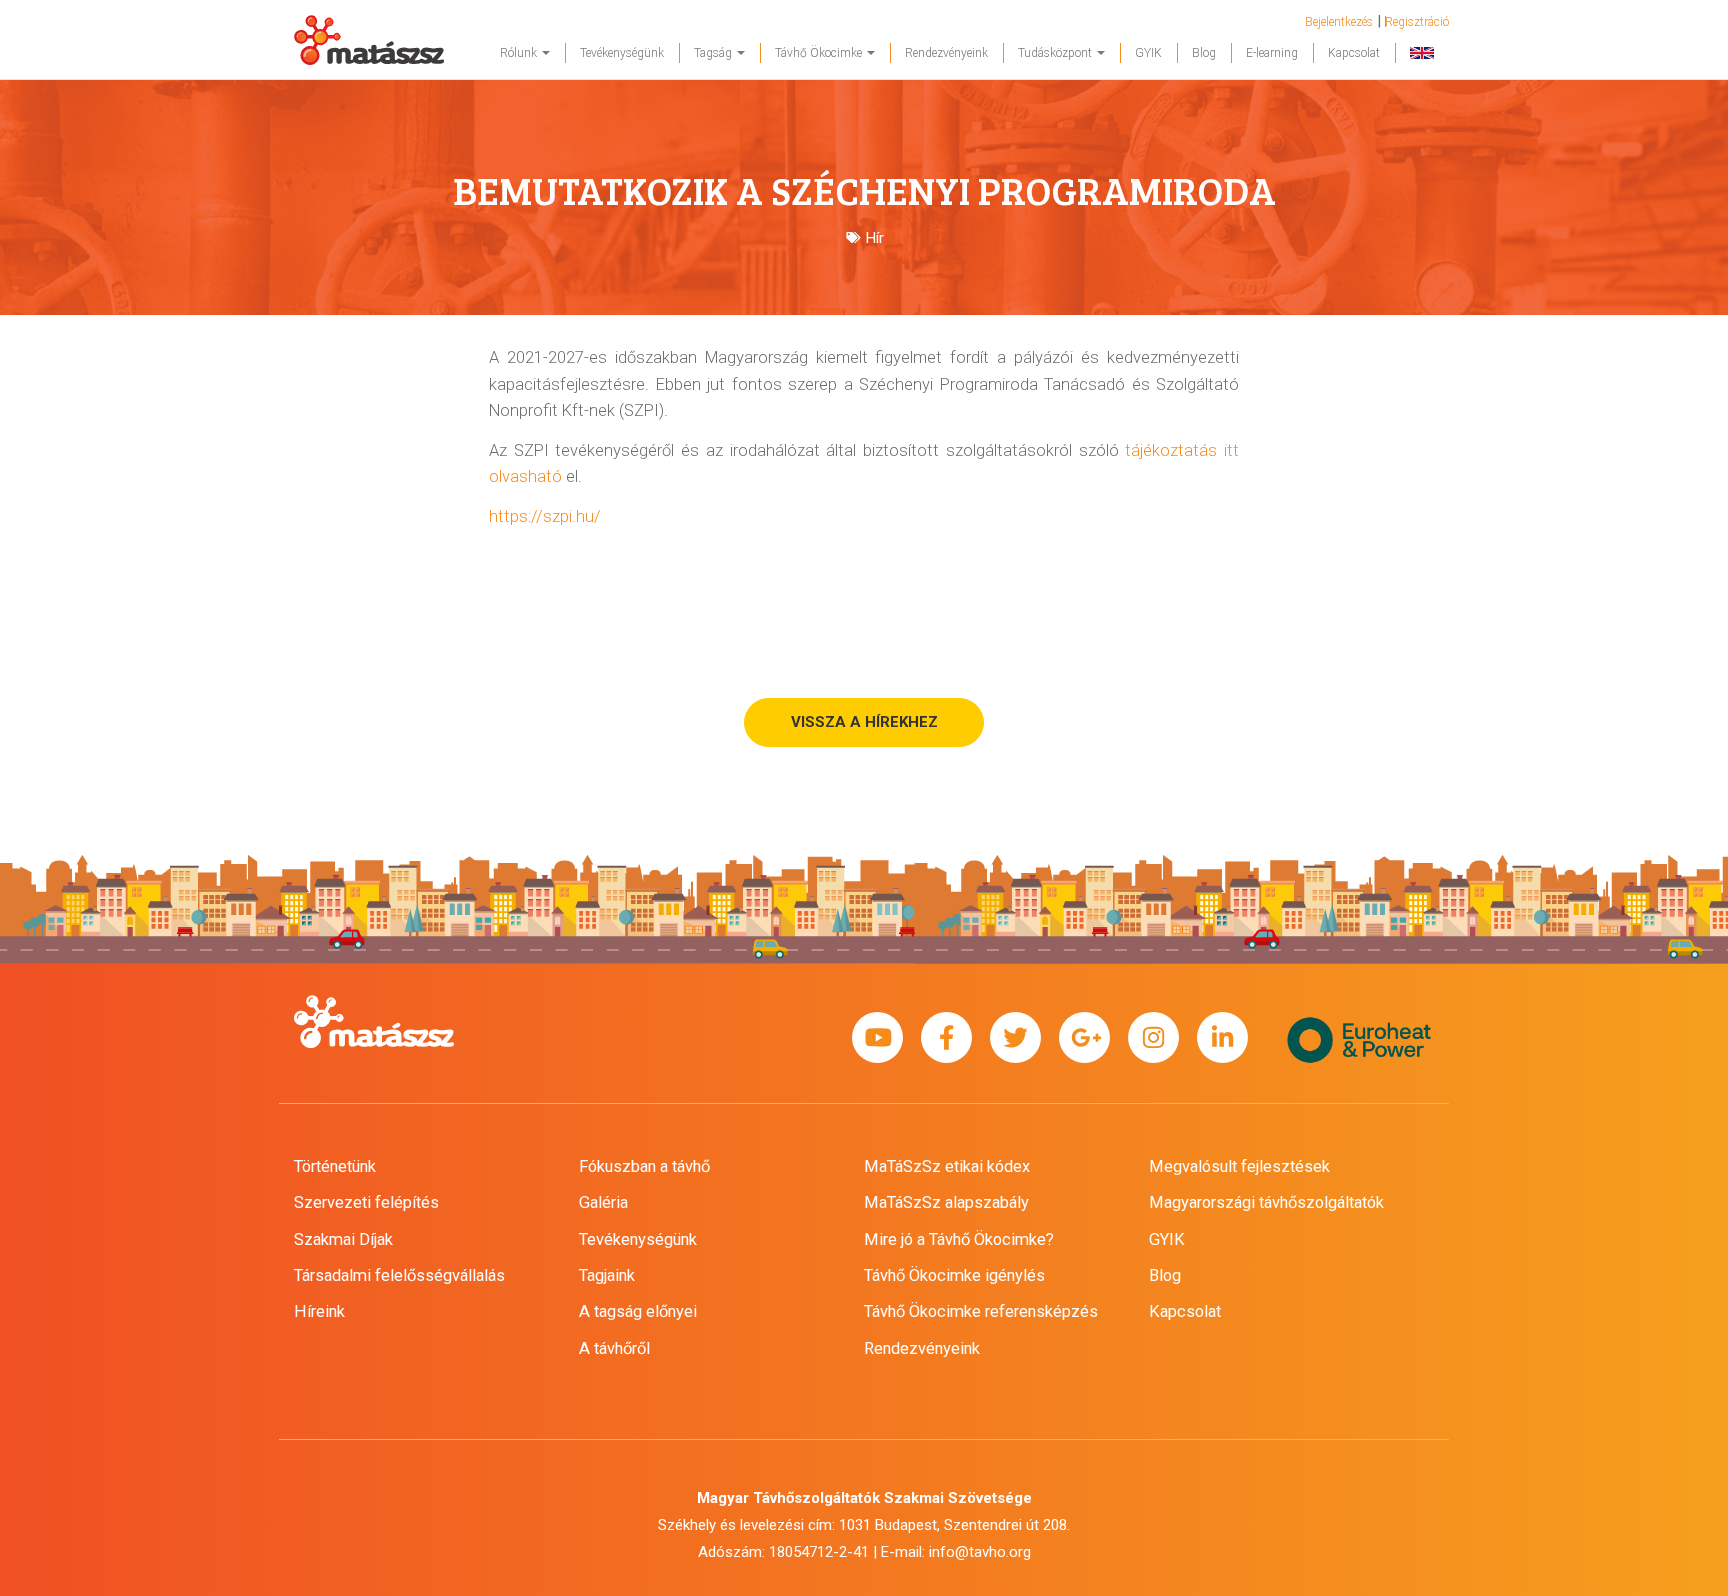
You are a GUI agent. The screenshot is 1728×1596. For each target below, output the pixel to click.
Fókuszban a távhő (644, 1166)
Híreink (319, 1311)
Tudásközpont (1056, 53)
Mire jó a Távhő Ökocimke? (959, 1239)
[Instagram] (1153, 1038)
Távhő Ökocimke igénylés (954, 1275)
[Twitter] (1015, 1038)
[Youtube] (877, 1038)
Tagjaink (607, 1275)
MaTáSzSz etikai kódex (947, 1166)
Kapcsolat (1354, 53)
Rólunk (520, 53)
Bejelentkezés (1339, 22)
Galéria (603, 1202)
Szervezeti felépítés (366, 1202)
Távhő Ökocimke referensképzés (981, 1311)
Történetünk (335, 1166)
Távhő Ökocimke (820, 53)
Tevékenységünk (622, 53)
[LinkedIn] (1222, 1038)
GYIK (1148, 53)
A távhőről (614, 1348)
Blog (1204, 53)
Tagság (714, 53)
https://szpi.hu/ (545, 516)
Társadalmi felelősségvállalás (399, 1275)
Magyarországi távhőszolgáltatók (1266, 1202)
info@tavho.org (980, 1552)
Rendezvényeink (946, 53)
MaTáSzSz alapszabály (946, 1202)
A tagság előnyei (638, 1311)
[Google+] (1084, 1038)
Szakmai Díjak (343, 1239)
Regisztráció (1417, 22)
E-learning (1272, 53)
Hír (875, 238)
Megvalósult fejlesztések (1239, 1166)
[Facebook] (946, 1038)
